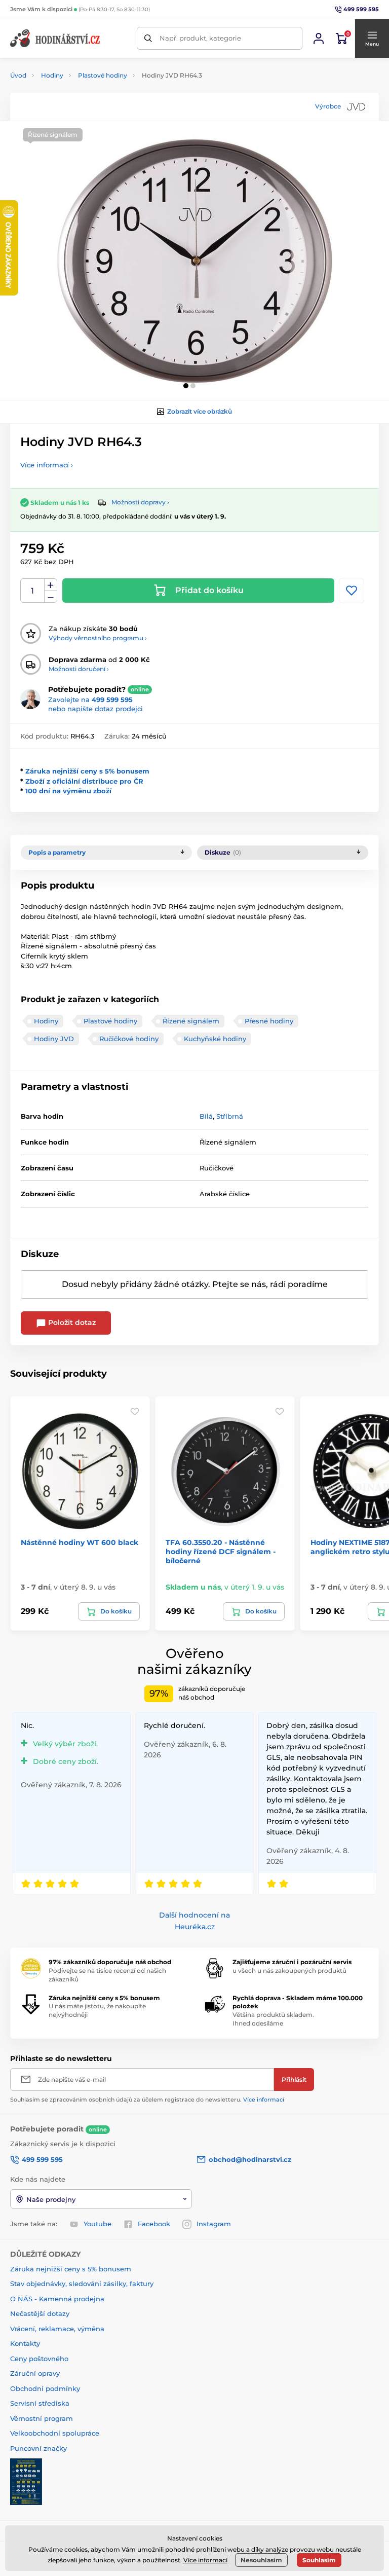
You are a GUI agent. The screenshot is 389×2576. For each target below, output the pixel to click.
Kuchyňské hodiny (215, 1039)
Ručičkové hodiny (129, 1039)
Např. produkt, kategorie (200, 38)
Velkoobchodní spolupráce (55, 2433)
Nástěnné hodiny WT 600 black (80, 1542)
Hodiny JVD (54, 1039)
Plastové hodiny (103, 75)
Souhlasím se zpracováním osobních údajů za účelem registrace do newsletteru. (147, 2100)
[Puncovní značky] (26, 2481)
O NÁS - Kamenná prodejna (57, 2299)
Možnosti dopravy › (140, 502)
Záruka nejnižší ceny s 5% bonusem (87, 771)
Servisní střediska (40, 2403)
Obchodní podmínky (45, 2388)
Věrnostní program (42, 2418)
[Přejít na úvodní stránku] (56, 38)
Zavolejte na (90, 700)
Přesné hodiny (269, 1021)
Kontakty (25, 2343)
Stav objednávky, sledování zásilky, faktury (82, 2284)
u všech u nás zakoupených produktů (289, 1971)
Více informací (264, 2100)
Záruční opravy (35, 2373)
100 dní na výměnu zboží (68, 791)
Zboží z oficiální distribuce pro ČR (84, 781)
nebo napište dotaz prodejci (95, 709)
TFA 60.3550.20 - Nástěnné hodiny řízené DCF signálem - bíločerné (221, 1552)
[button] (372, 39)
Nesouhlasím (261, 2560)
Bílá (206, 1116)
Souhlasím (319, 2560)
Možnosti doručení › (79, 669)
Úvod (18, 75)
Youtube (98, 2224)
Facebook (154, 2224)
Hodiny (52, 75)
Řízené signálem (191, 1021)
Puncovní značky (38, 2448)
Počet (33, 591)
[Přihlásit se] (319, 39)
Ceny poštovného (39, 2359)
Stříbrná (230, 1116)
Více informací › (47, 465)
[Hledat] (148, 38)
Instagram (214, 2224)
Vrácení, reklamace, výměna (57, 2329)
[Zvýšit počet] (51, 585)
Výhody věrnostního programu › (98, 638)
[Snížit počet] (51, 597)
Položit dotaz (71, 1322)
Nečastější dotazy (40, 2313)
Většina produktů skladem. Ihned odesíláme (273, 2019)
